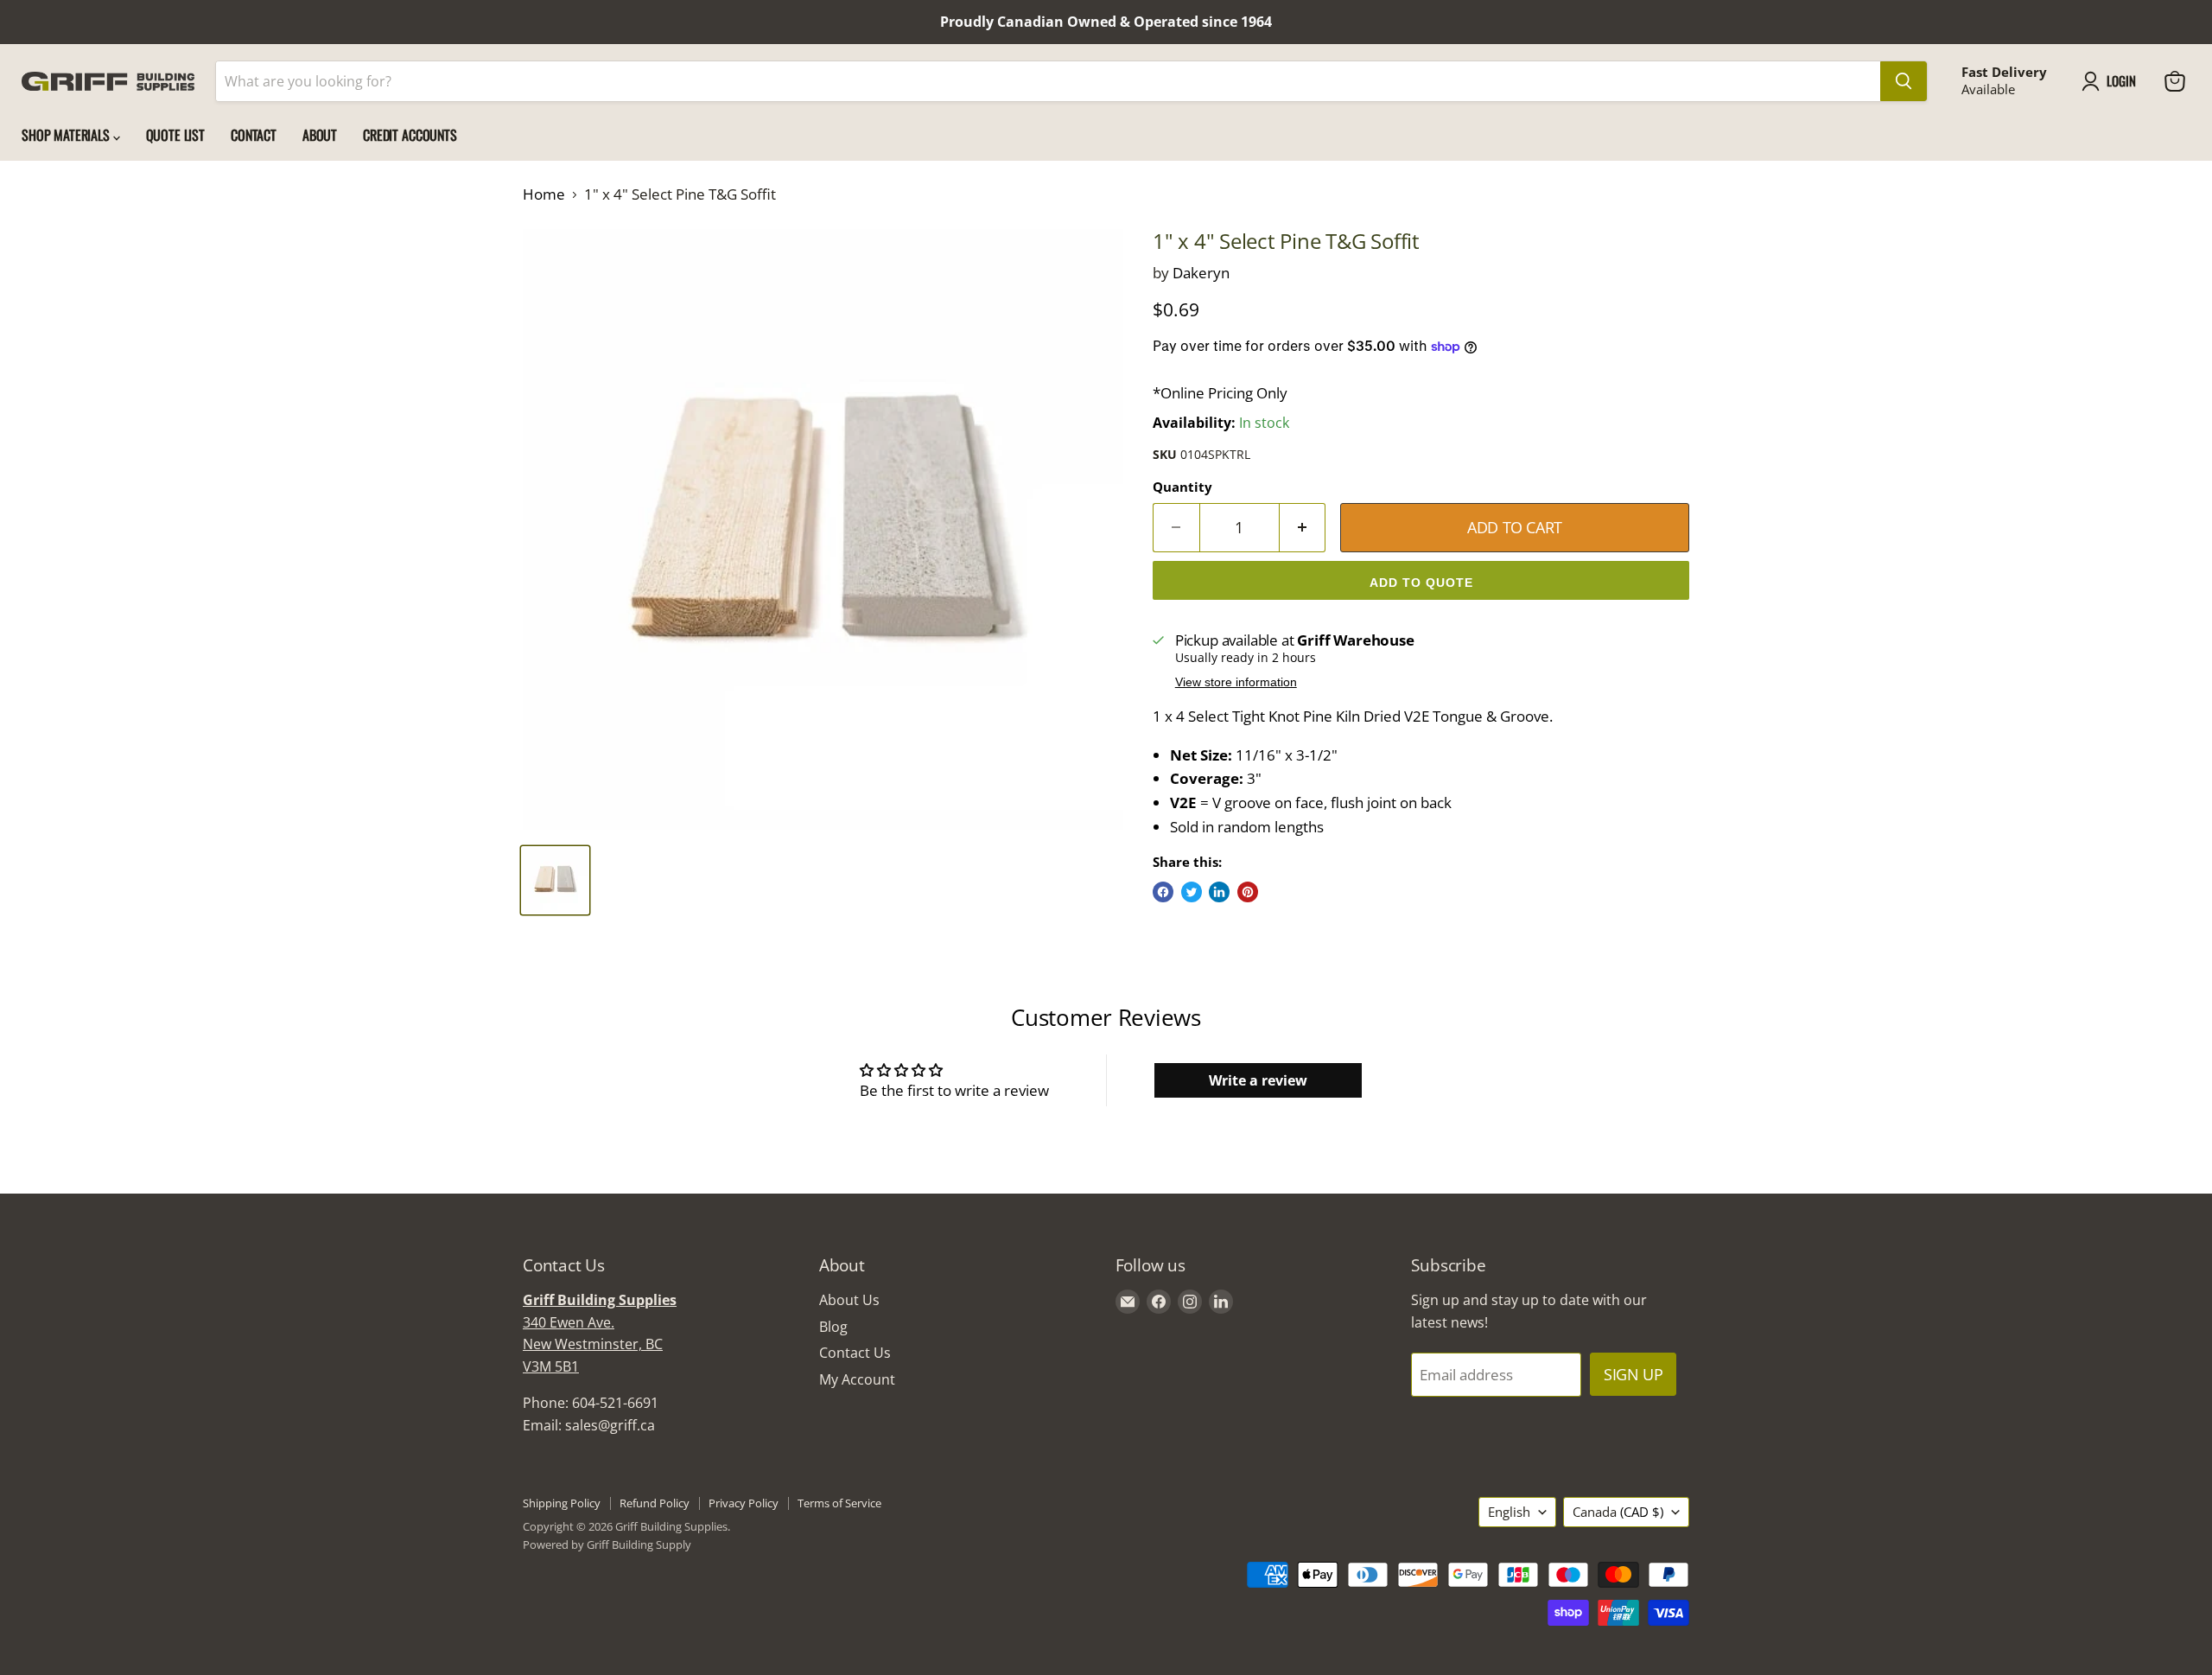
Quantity (1182, 487)
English (1509, 1512)
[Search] (1904, 81)
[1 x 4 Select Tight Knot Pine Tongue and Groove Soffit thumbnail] (555, 880)
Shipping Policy (562, 1503)
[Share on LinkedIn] (1219, 892)
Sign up (1633, 1374)
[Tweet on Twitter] (1192, 892)
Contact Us (855, 1353)
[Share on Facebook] (1163, 892)
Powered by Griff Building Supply (607, 1544)
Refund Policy (655, 1503)
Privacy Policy (744, 1503)
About (320, 135)
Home (544, 194)
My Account (857, 1379)
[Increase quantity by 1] (1303, 528)
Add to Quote (1421, 583)
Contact (254, 135)
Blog (833, 1327)
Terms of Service (839, 1503)
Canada (1618, 1512)
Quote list (175, 135)
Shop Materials (67, 135)
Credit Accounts (410, 135)
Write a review (1258, 1080)
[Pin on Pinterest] (1248, 892)
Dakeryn (1201, 273)
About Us (849, 1300)
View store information (1236, 682)
